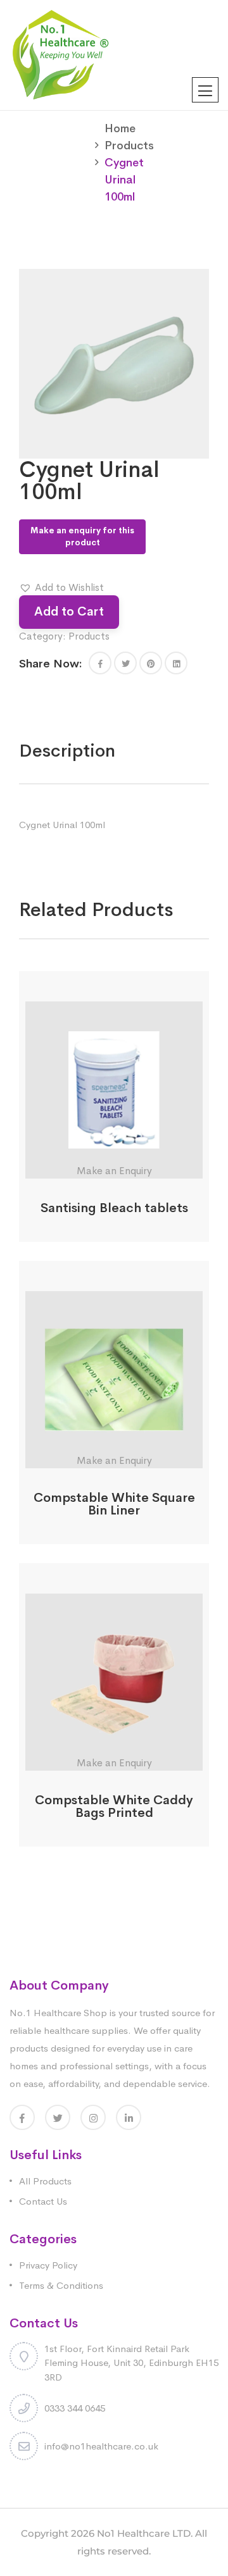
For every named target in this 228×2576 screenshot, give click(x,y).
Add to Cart (69, 611)
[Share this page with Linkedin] (176, 663)
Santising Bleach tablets (114, 1208)
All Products (45, 2181)
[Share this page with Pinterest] (151, 663)
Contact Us (43, 2201)
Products (129, 146)
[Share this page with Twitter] (125, 663)
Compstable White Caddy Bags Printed (114, 1806)
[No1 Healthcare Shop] (60, 54)
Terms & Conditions (61, 2285)
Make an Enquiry (114, 1171)
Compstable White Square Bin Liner (114, 1504)
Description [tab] (67, 751)
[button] (61, 588)
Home (120, 128)
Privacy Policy (48, 2265)
